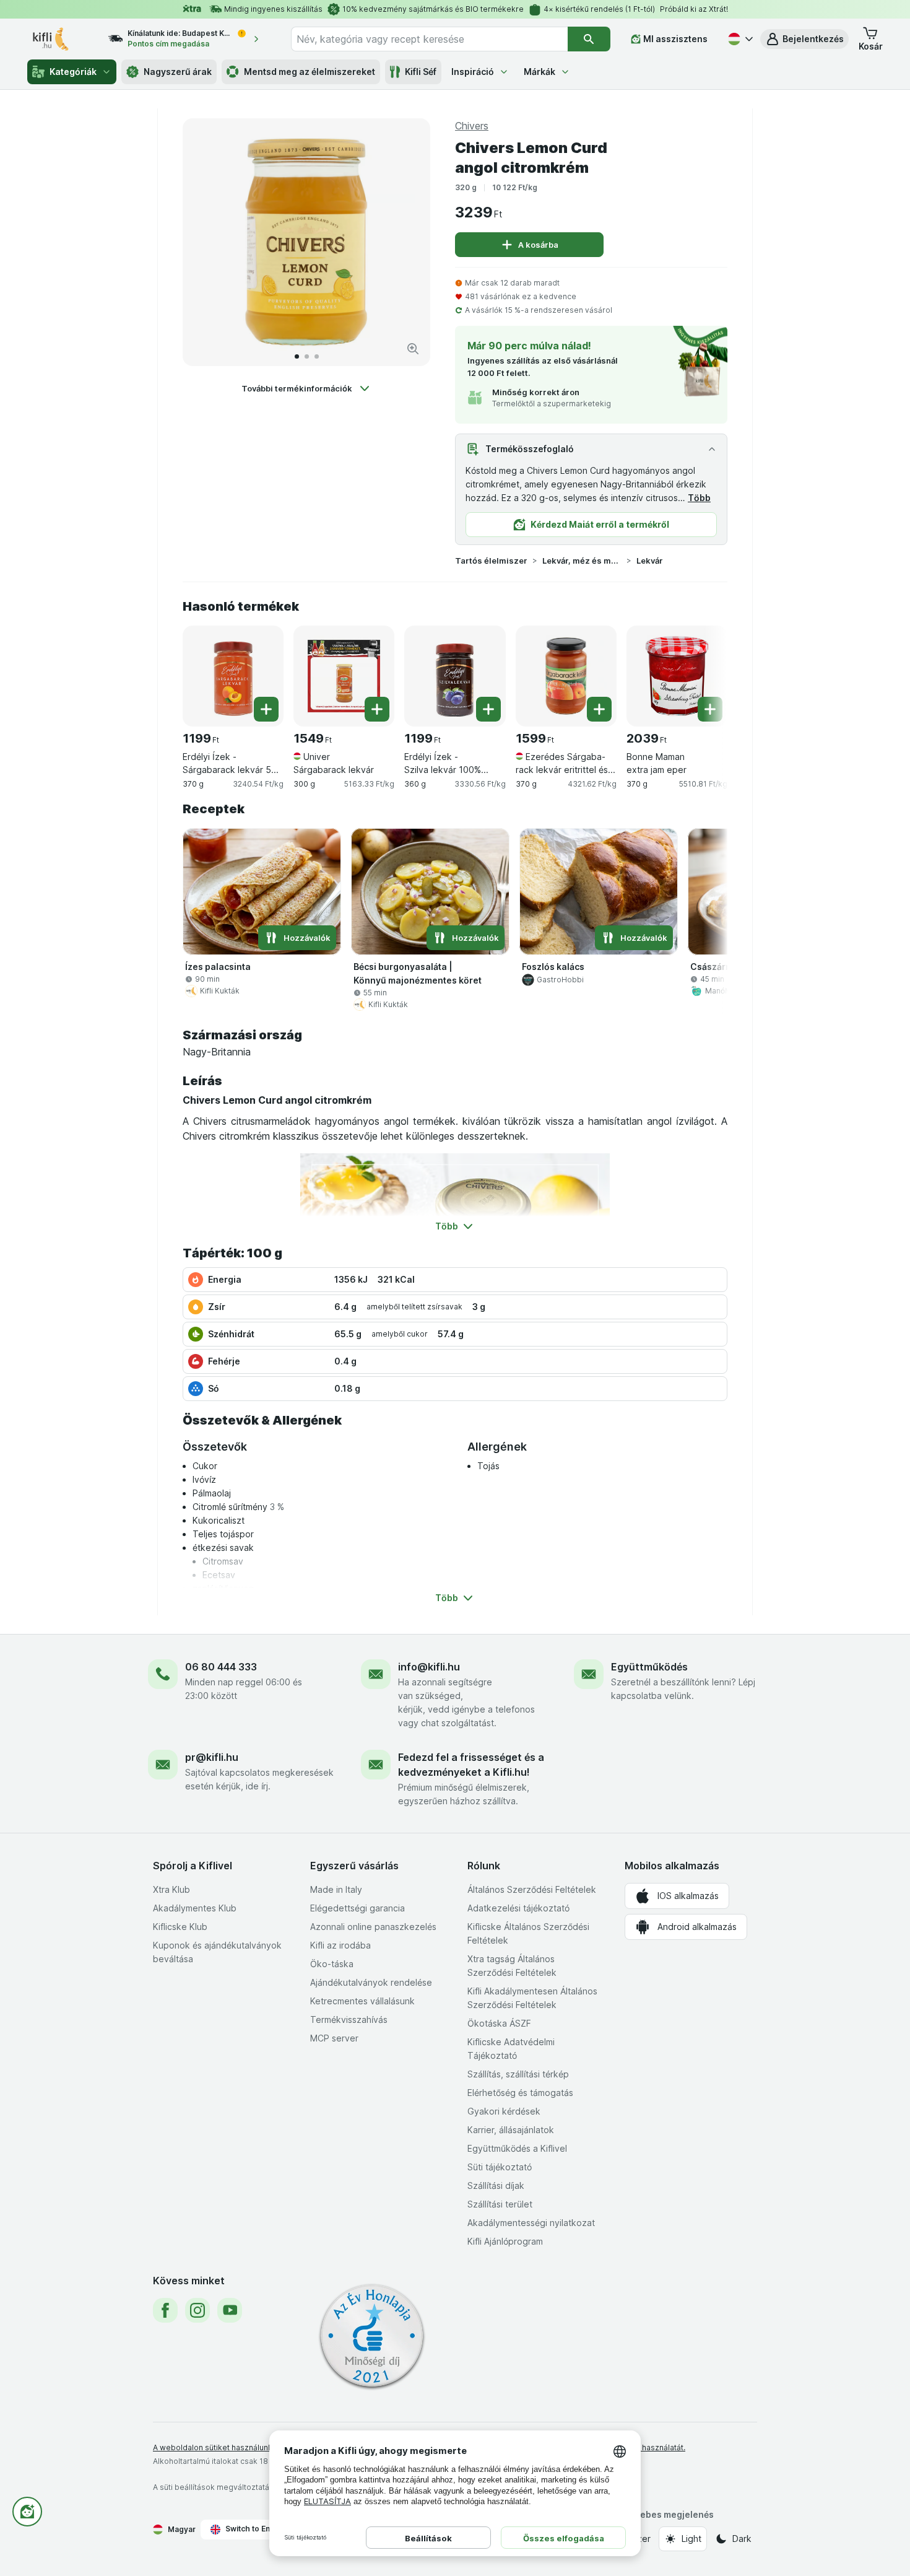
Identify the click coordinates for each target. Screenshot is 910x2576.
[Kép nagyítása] (413, 349)
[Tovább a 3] (317, 356)
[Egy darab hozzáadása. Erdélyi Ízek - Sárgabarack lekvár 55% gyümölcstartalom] (266, 709)
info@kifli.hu (429, 1667)
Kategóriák (73, 72)
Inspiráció (473, 72)
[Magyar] (739, 39)
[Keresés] (589, 39)
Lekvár (650, 561)
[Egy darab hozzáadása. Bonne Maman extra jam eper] (710, 709)
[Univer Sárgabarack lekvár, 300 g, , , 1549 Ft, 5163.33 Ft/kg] (344, 676)
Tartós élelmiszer (491, 561)
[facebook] (165, 2310)
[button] (804, 39)
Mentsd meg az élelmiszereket (310, 72)
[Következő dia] (408, 242)
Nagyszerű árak (178, 72)
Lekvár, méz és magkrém (582, 561)
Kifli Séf (421, 72)
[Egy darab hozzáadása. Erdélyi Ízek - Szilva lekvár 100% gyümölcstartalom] (488, 709)
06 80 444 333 (221, 1667)
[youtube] (230, 2310)
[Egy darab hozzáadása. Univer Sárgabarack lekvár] (377, 709)
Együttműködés (649, 1667)
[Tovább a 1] (297, 356)
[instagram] (197, 2310)
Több (699, 498)
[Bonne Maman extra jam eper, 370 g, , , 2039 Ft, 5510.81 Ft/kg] (677, 676)
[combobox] (429, 39)
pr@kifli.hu (212, 1757)
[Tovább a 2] (307, 356)
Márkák (539, 72)
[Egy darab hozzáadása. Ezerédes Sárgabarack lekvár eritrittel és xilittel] (599, 709)
